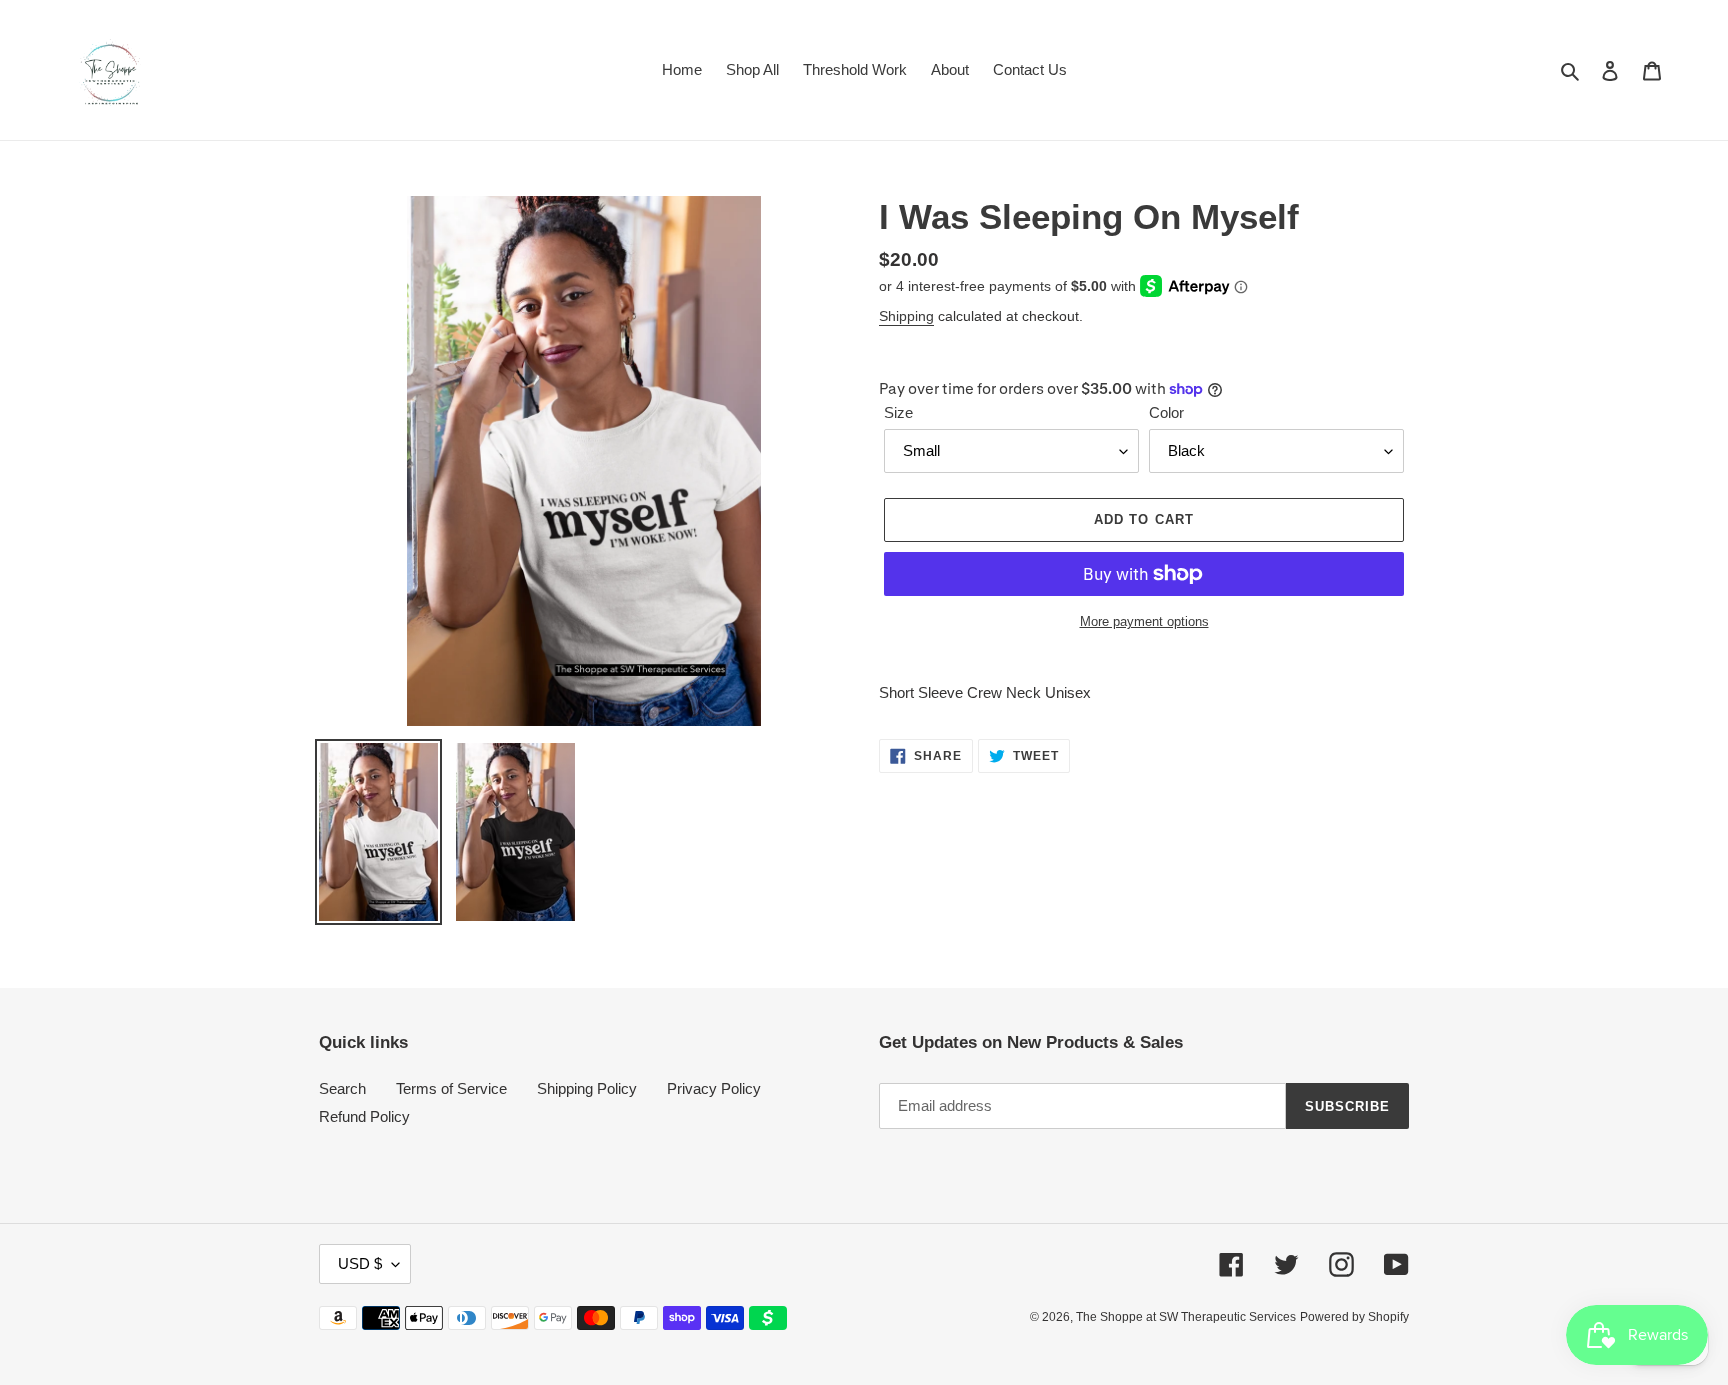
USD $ (360, 1263)
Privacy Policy (714, 1088)
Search (342, 1088)
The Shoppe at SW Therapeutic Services (1186, 1317)
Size (898, 412)
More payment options (1144, 621)
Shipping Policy (587, 1088)
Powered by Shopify (1354, 1317)
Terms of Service (451, 1088)
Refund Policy (364, 1116)
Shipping (906, 316)
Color (1166, 412)
